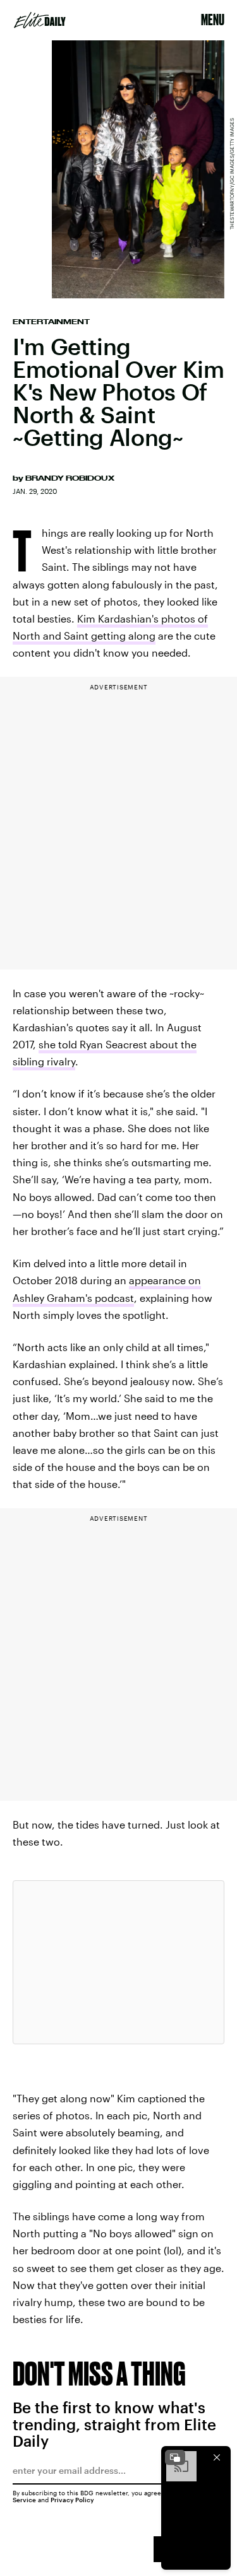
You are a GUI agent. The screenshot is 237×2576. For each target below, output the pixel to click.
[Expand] (175, 2457)
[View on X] (119, 1962)
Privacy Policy (72, 2500)
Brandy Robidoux (70, 478)
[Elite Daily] (40, 20)
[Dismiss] (217, 2457)
